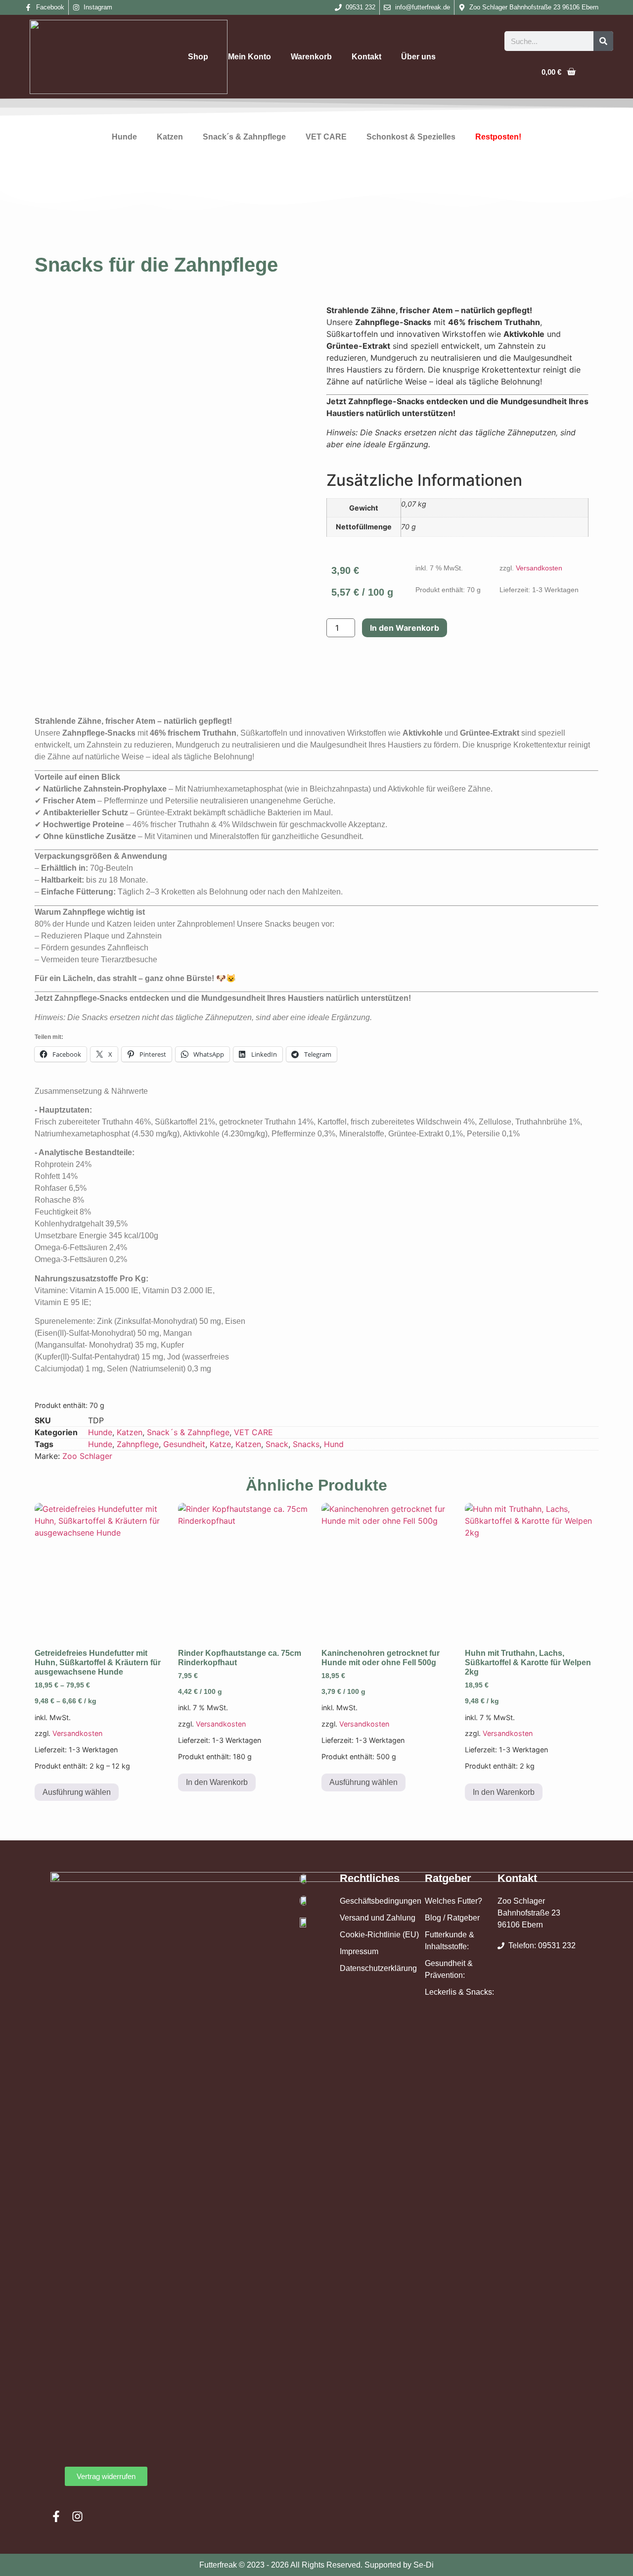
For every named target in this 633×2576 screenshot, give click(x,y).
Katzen (170, 137)
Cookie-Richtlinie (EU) (379, 1935)
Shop (198, 57)
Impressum (359, 1951)
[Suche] (603, 41)
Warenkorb (311, 57)
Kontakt (366, 57)
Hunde (124, 137)
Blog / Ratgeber (452, 1918)
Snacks (306, 1444)
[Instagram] (77, 2516)
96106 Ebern (520, 1925)
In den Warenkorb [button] (217, 1782)
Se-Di (424, 2565)
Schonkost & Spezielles (411, 137)
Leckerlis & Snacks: (459, 1992)
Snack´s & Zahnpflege (244, 137)
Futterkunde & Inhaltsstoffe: (450, 1941)
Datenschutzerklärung (378, 1968)
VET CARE (326, 137)
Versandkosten (539, 568)
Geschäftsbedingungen (381, 1901)
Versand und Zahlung (378, 1918)
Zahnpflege (138, 1444)
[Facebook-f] (56, 2516)
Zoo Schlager (87, 1456)
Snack (277, 1444)
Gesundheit (184, 1444)
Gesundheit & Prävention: (449, 1969)
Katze (220, 1444)
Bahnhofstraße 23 (529, 1913)
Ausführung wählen (77, 1792)
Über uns (418, 57)
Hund (334, 1444)
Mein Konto (249, 57)
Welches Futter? (453, 1901)
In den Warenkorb (405, 628)
